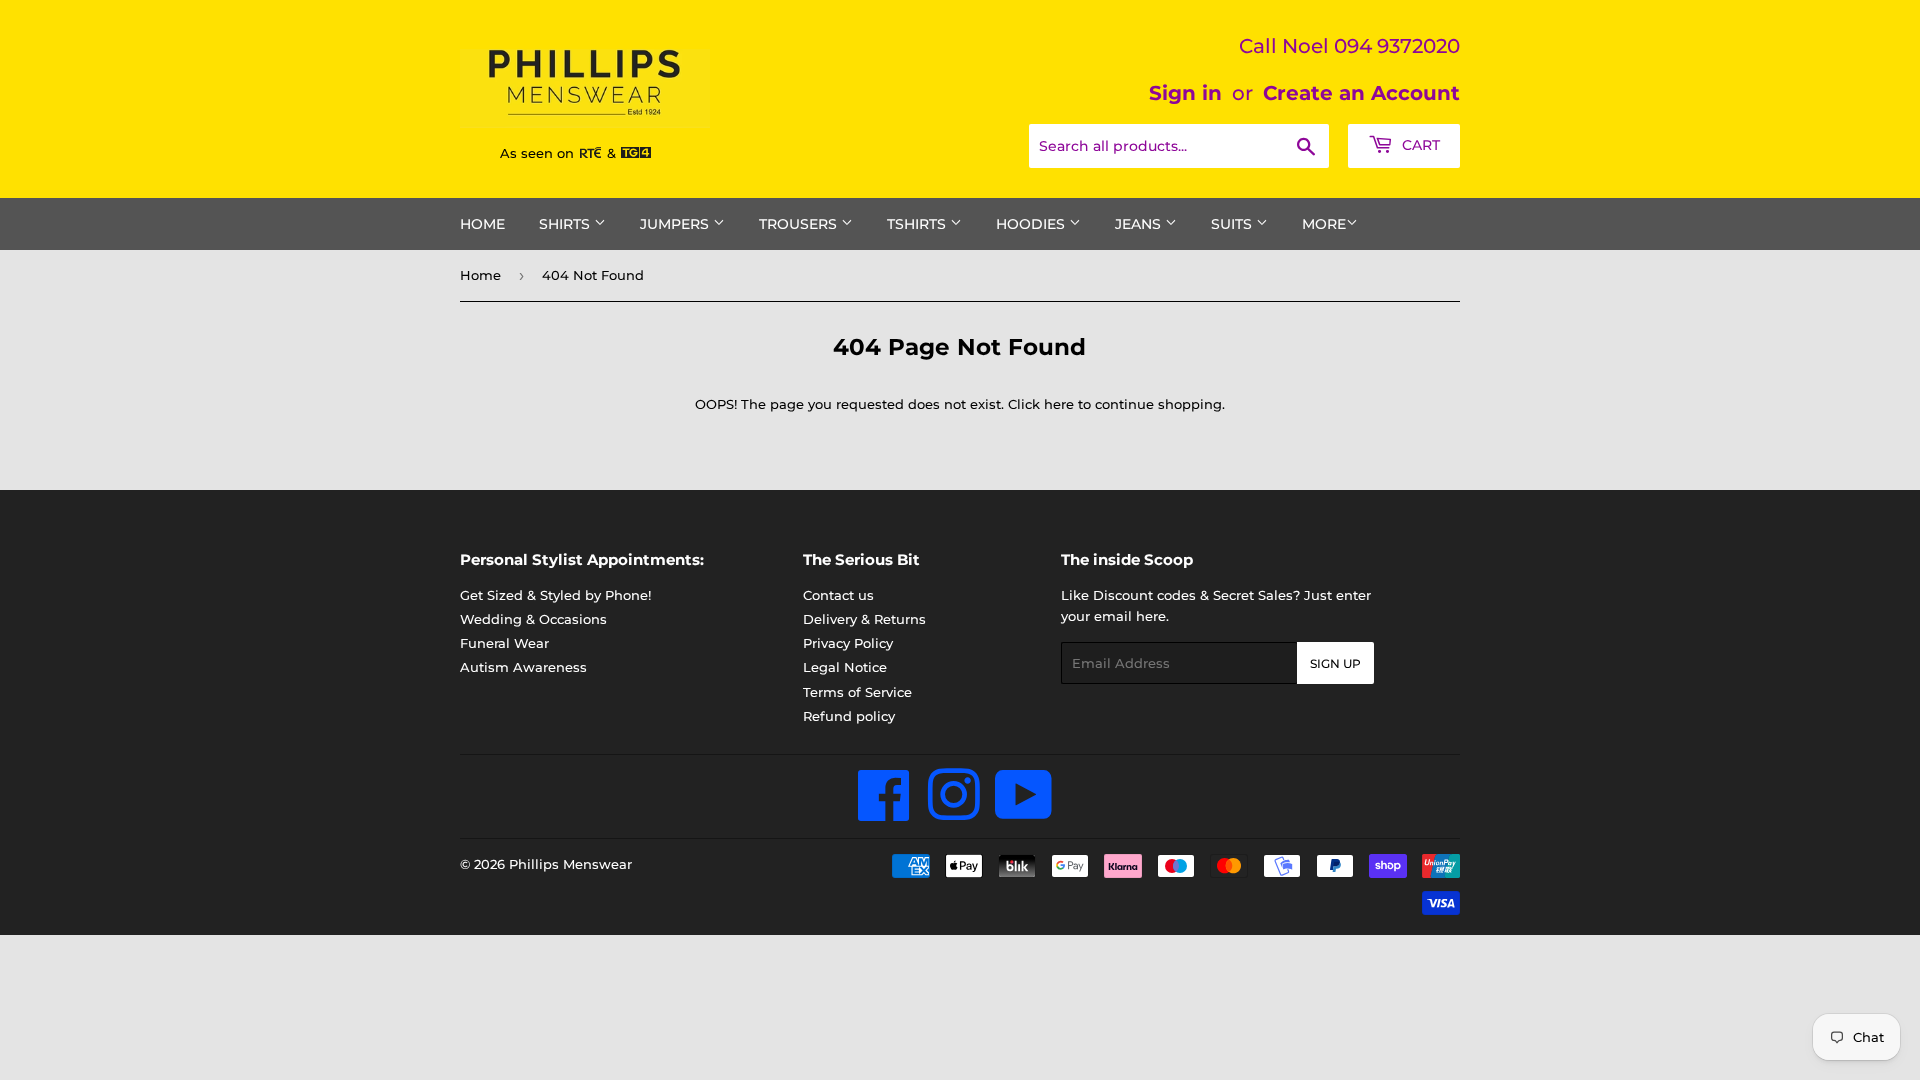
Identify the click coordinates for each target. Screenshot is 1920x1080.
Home (482, 224)
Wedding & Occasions (533, 619)
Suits (1233, 224)
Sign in (1185, 93)
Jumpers (676, 224)
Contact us (838, 595)
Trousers (800, 224)
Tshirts (918, 224)
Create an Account (1361, 93)
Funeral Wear (504, 643)
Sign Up (1335, 663)
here (1059, 404)
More (1324, 224)
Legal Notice (845, 667)
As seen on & (560, 153)
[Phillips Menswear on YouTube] (1024, 812)
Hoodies (1032, 224)
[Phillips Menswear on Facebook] (884, 812)
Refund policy (849, 716)
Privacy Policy (848, 643)
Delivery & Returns (864, 619)
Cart (1419, 145)
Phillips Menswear (570, 864)
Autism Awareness (523, 667)
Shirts (566, 224)
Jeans (1140, 224)
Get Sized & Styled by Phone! (555, 595)
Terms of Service (857, 692)
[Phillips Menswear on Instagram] (953, 812)
